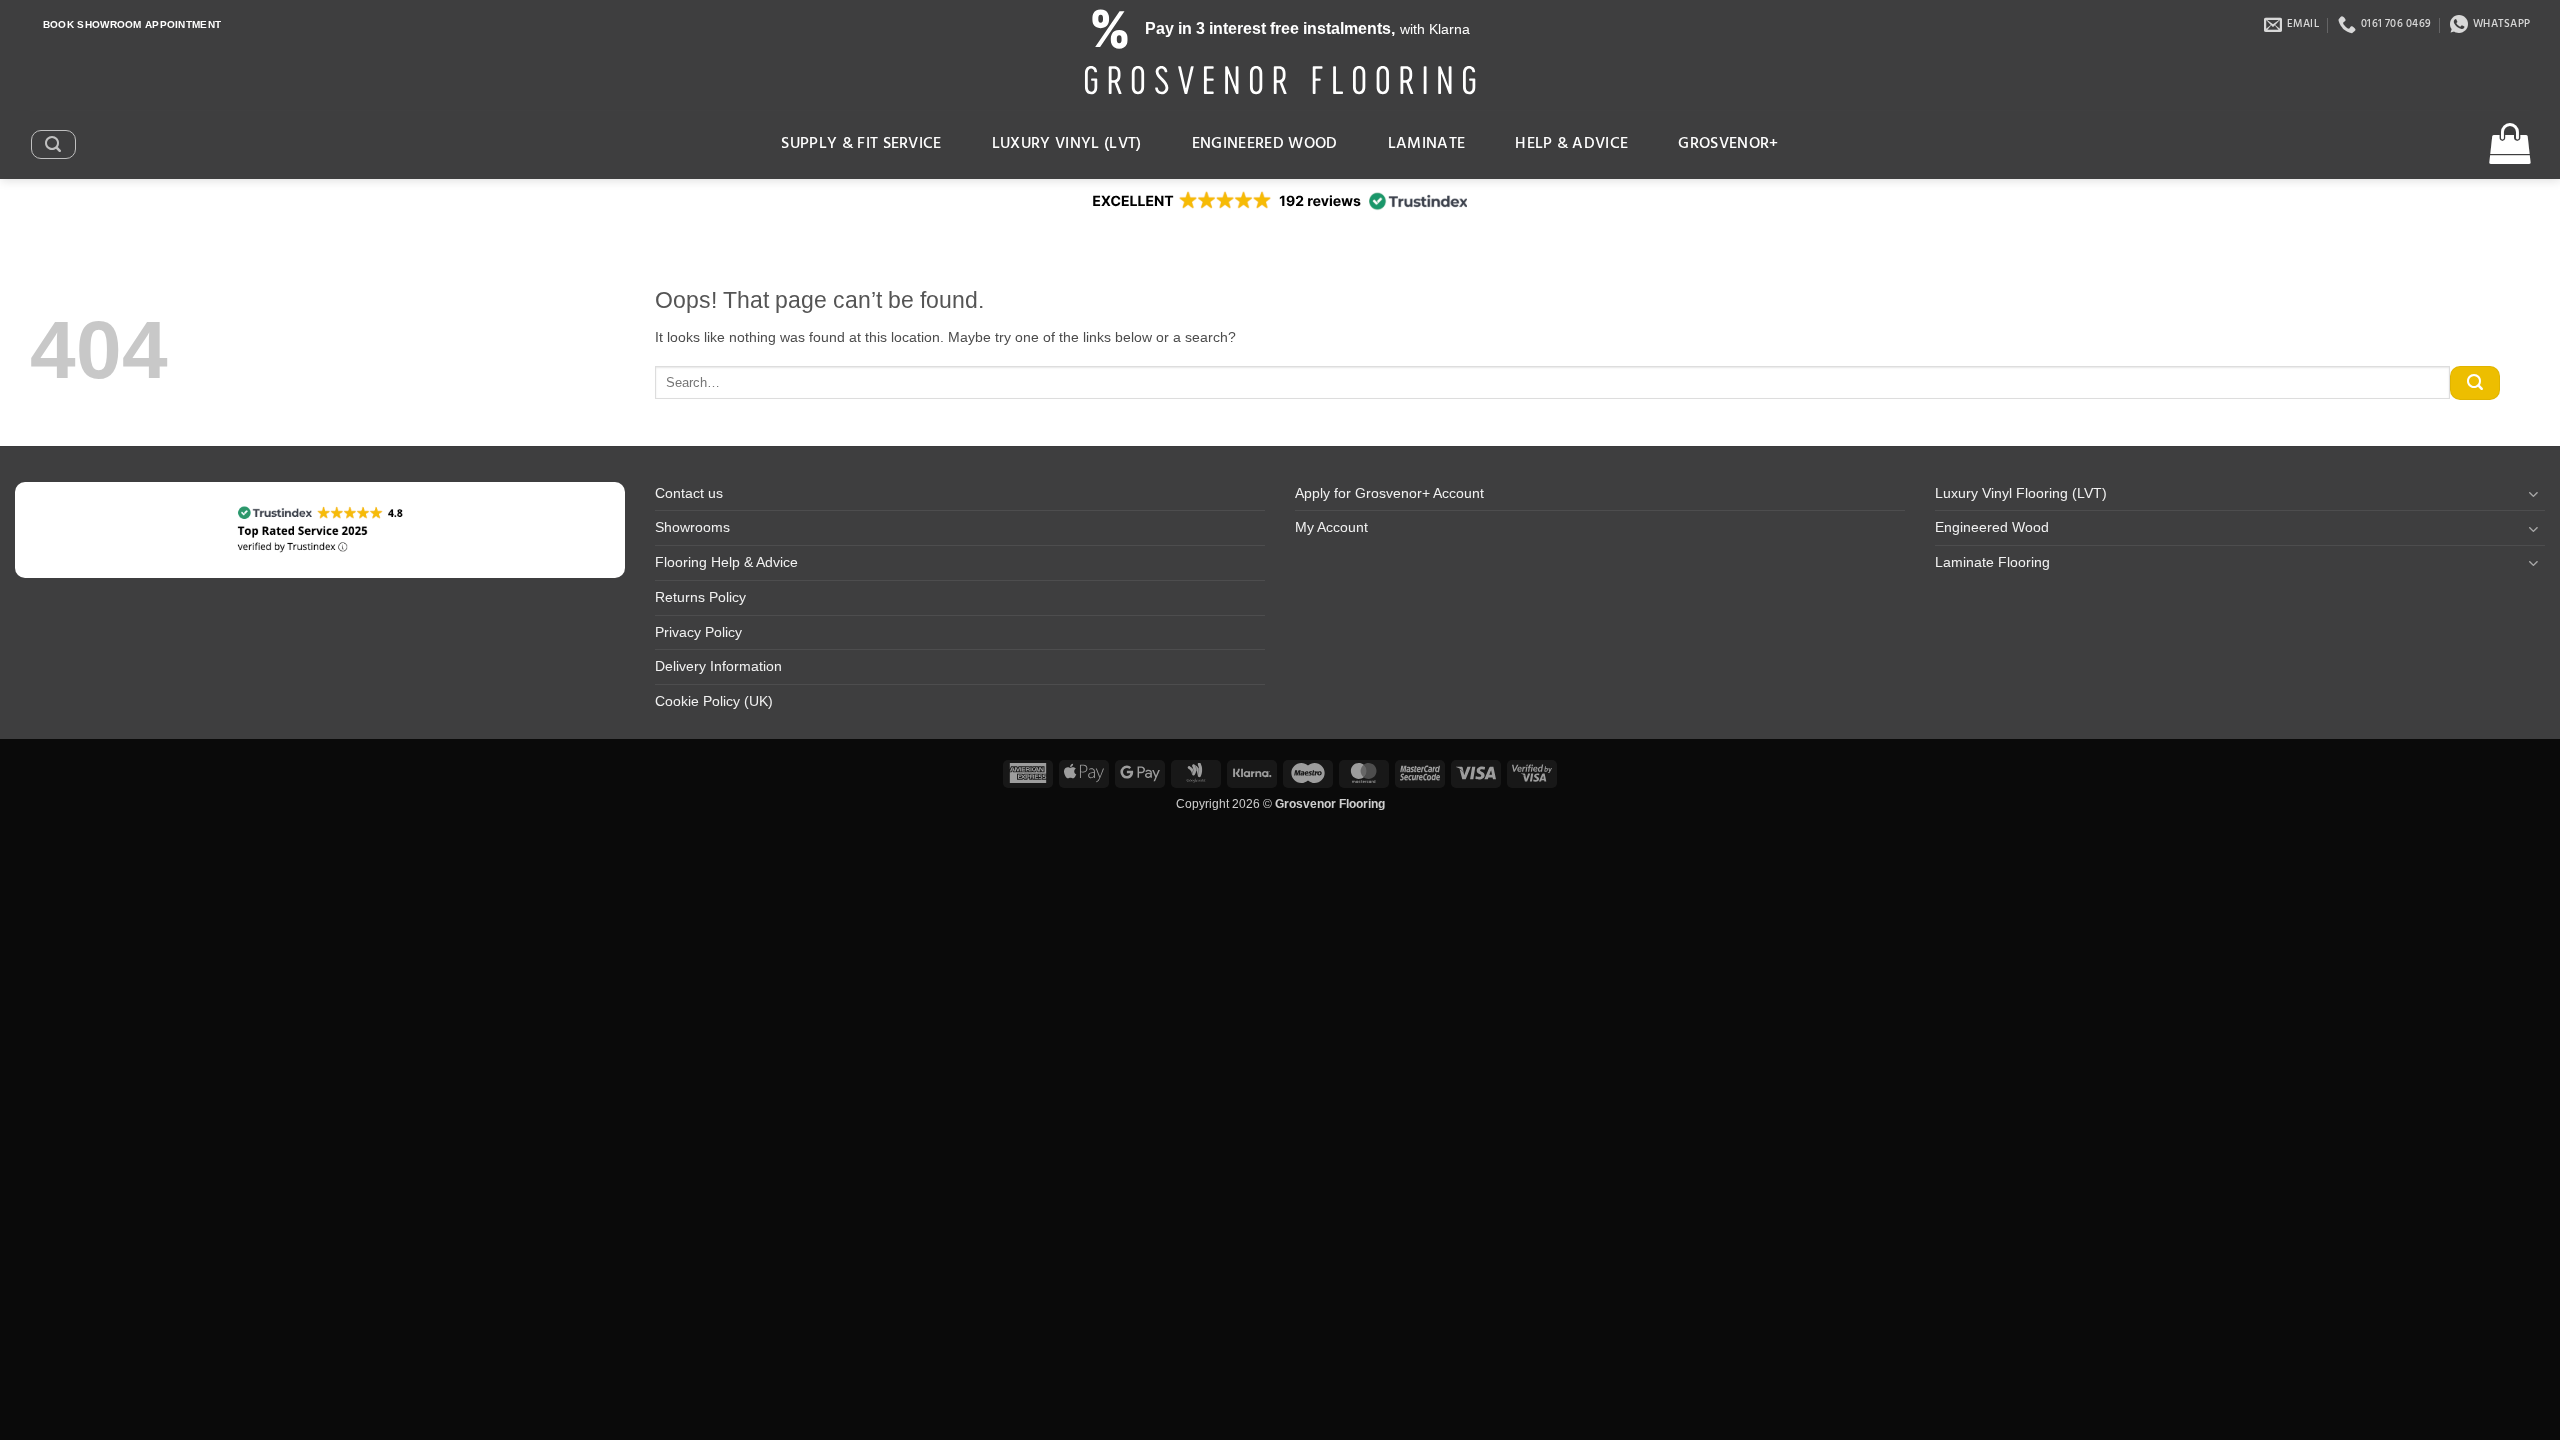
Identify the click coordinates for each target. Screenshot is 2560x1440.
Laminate (1427, 144)
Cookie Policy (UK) (714, 701)
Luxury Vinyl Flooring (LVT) (2021, 493)
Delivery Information (718, 666)
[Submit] (2475, 383)
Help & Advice (1571, 144)
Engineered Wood (1265, 144)
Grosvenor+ (1728, 144)
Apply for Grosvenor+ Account (1389, 493)
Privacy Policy (698, 632)
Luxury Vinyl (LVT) (1067, 144)
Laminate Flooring (1992, 562)
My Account (1331, 527)
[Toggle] (2533, 493)
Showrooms (692, 527)
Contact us (689, 493)
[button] (53, 144)
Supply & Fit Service (861, 144)
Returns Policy (700, 597)
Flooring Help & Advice (726, 562)
